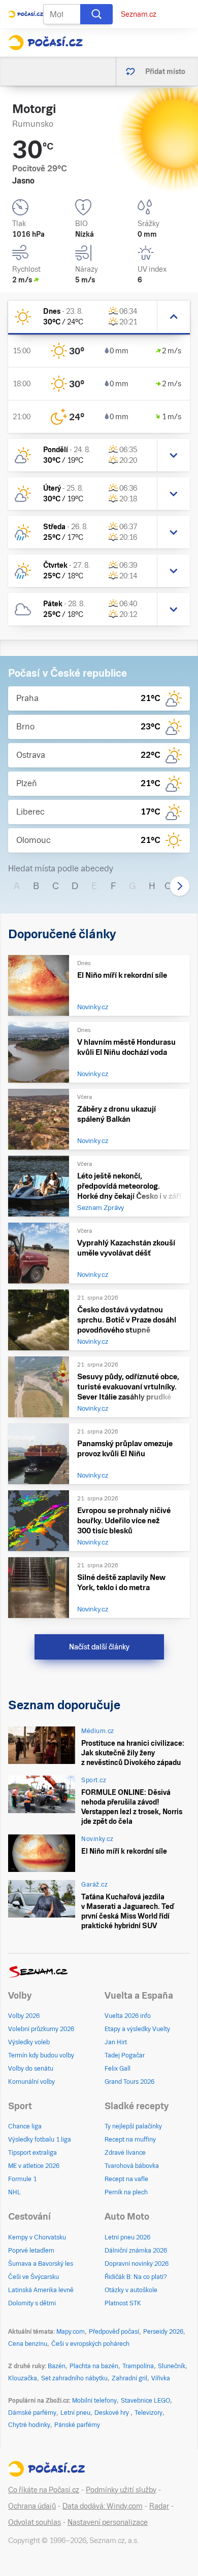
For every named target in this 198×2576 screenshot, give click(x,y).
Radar (159, 2506)
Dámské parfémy (32, 2413)
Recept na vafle (126, 2179)
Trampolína (138, 2366)
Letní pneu (75, 2413)
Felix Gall (118, 2069)
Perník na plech (126, 2192)
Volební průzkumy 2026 (41, 2029)
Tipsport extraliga (32, 2153)
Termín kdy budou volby (41, 2055)
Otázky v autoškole (131, 2290)
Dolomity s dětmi (32, 2303)
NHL (14, 2192)
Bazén (57, 2366)
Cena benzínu (28, 2344)
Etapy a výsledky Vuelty (137, 2029)
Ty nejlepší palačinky (133, 2126)
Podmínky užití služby (121, 2490)
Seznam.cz (139, 14)
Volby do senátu (31, 2069)
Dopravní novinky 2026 (137, 2264)
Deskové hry (112, 2413)
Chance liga (25, 2126)
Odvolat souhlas (35, 2522)
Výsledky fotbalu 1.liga (40, 2140)
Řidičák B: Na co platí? (136, 2277)
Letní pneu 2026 (127, 2237)
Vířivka (161, 2378)
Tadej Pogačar (125, 2055)
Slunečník (172, 2366)
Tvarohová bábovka (132, 2166)
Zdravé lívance (125, 2153)
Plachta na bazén (94, 2366)
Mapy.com (71, 2332)
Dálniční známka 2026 (136, 2251)
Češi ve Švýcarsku (34, 2277)
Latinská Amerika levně (41, 2290)
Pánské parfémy (77, 2425)
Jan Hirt (116, 2042)
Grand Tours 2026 (129, 2082)
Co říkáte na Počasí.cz (44, 2490)
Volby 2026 (24, 2016)
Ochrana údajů (32, 2506)
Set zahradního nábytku (74, 2378)
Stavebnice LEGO (145, 2401)
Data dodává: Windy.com (103, 2506)
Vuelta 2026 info (128, 2016)
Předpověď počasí (114, 2332)
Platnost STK (123, 2303)
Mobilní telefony (94, 2401)
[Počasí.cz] (45, 43)
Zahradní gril (129, 2378)
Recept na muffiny (130, 2140)
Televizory (148, 2413)
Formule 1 (22, 2179)
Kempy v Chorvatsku (37, 2237)
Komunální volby (31, 2082)
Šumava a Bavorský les (41, 2264)
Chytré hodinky (29, 2425)
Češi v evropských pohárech (90, 2344)
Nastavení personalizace (108, 2522)
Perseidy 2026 (163, 2332)
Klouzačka (23, 2378)
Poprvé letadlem (31, 2251)
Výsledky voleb (29, 2042)
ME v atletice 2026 (34, 2166)
